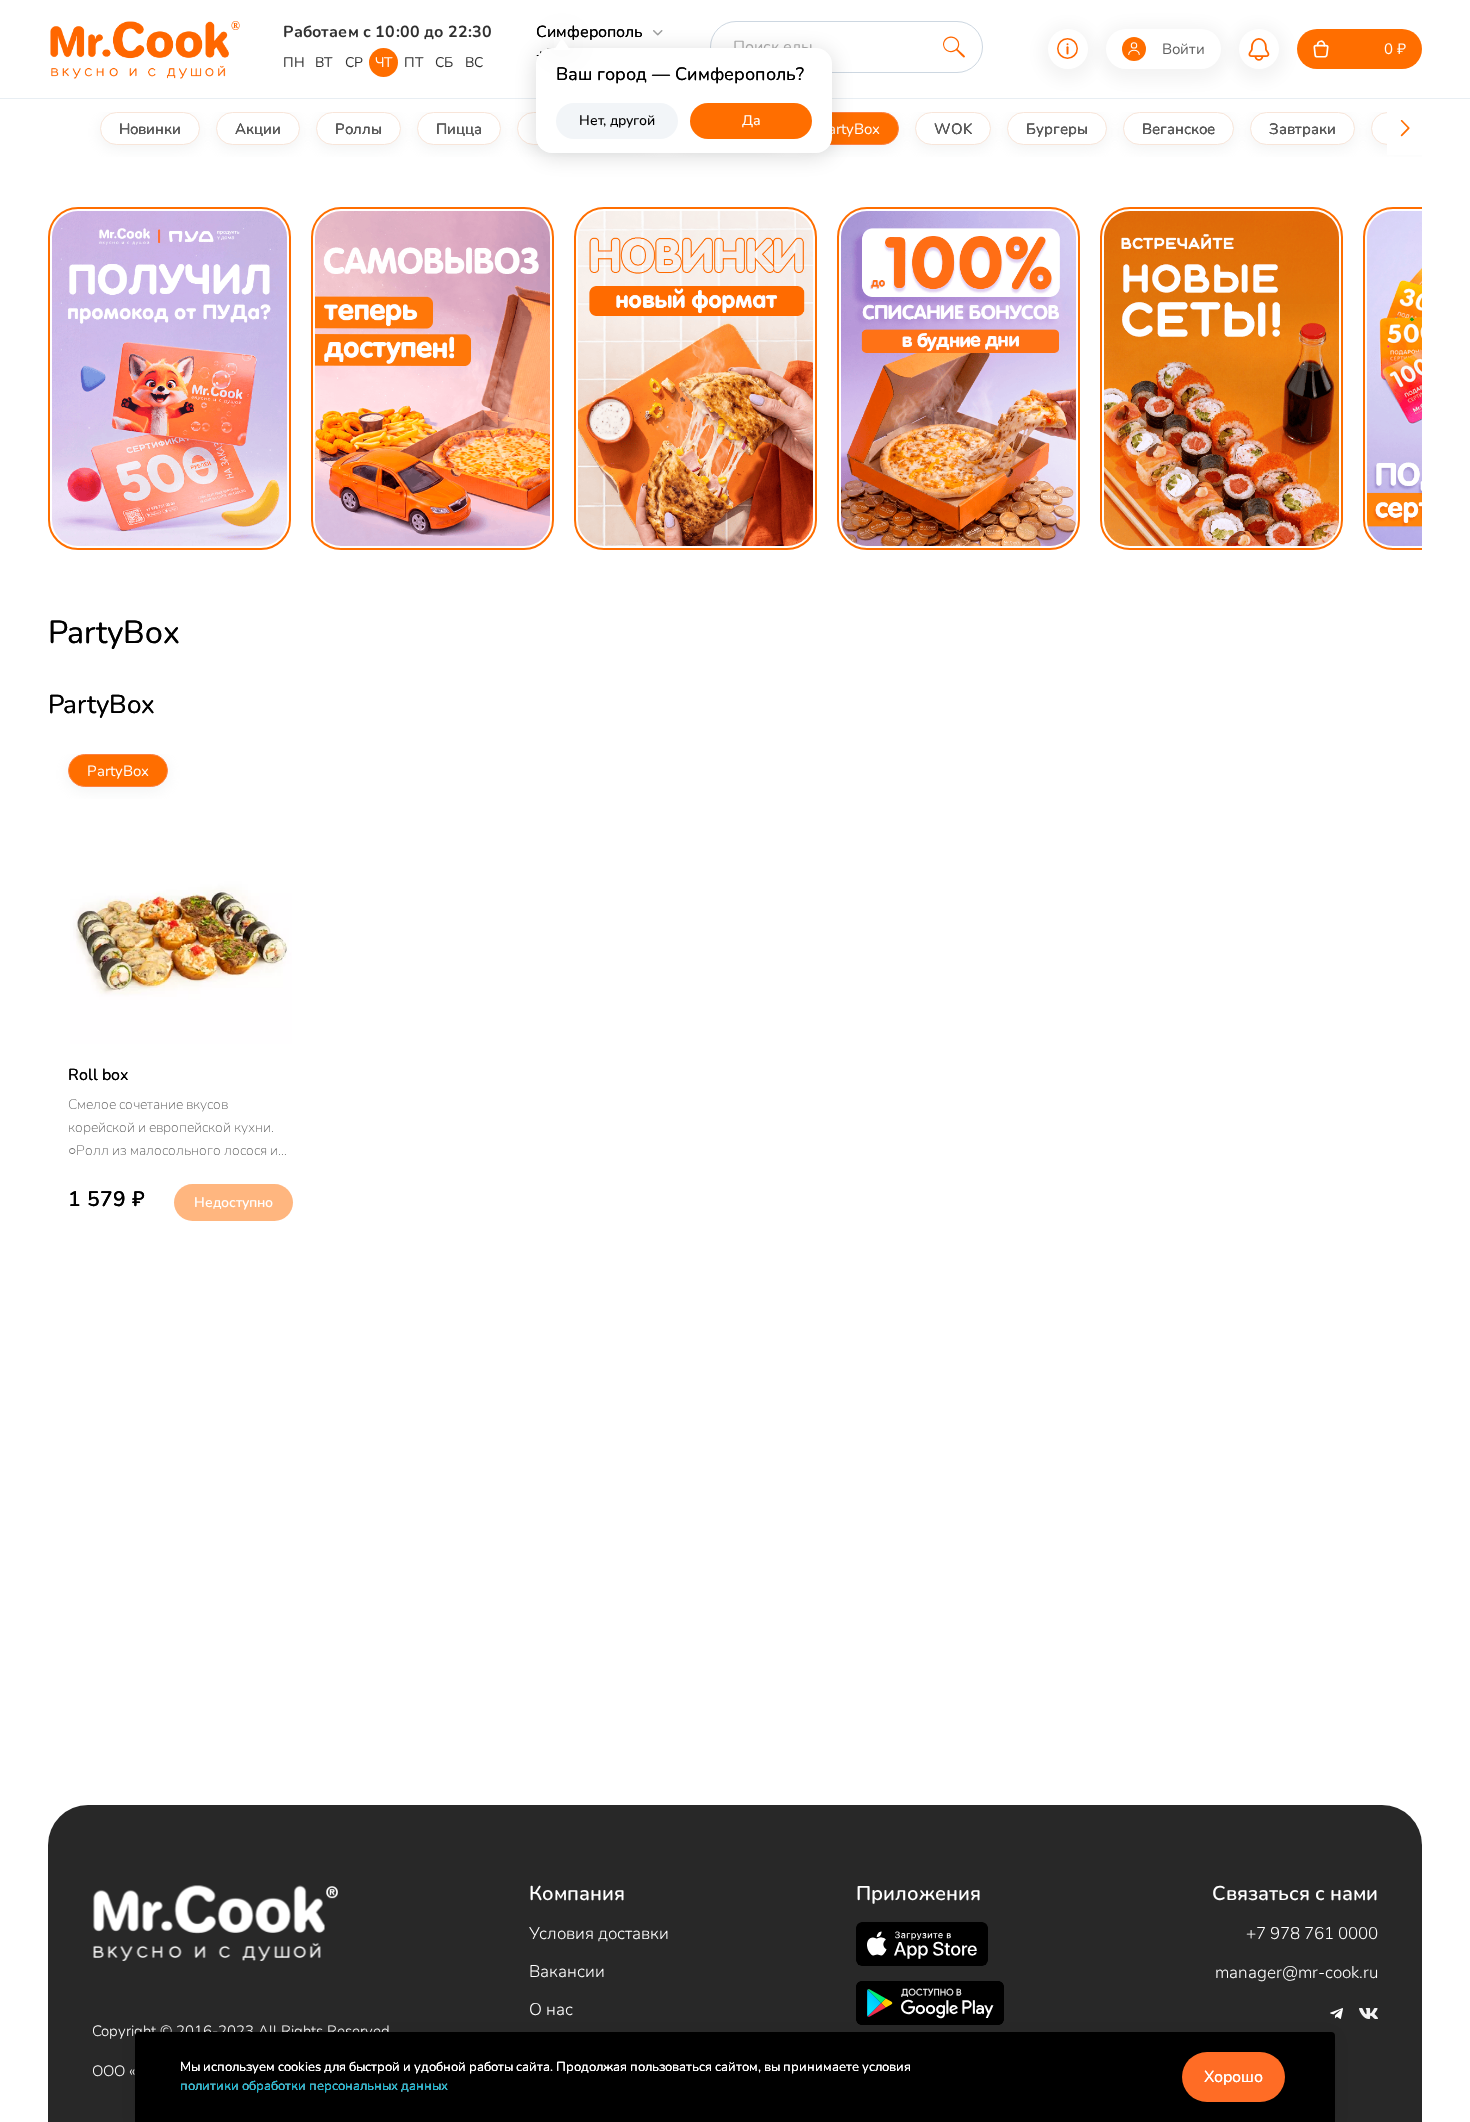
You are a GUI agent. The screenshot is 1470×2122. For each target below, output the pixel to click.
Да (751, 120)
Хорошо (1233, 2077)
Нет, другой (617, 120)
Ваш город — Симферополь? (680, 74)
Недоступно (233, 1202)
